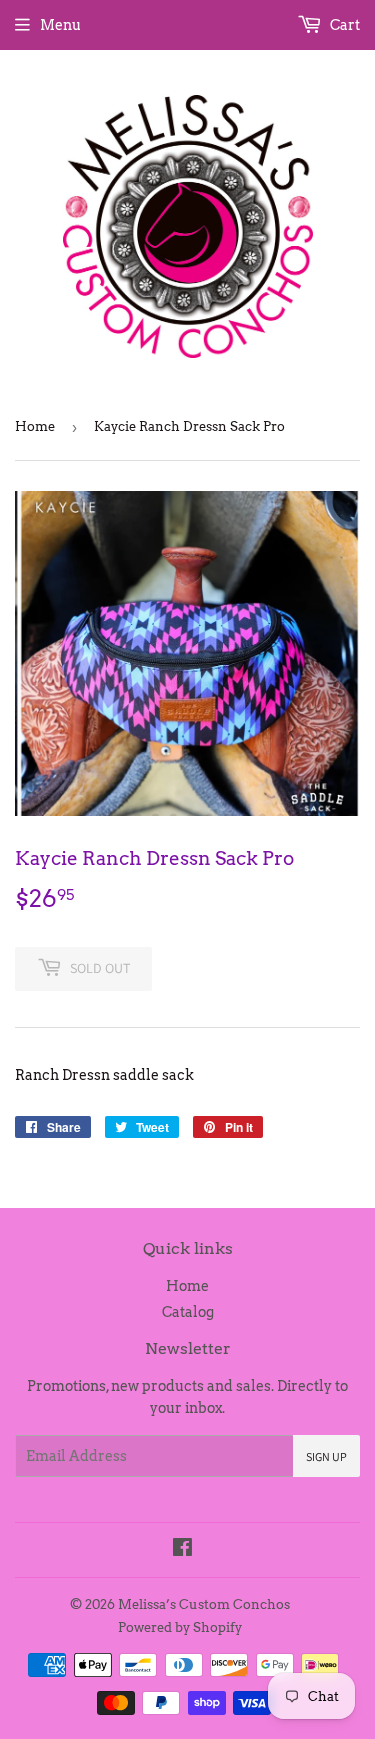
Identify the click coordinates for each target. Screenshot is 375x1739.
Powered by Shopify (180, 1627)
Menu (60, 25)
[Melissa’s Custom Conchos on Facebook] (182, 1550)
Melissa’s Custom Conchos (204, 1604)
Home (35, 426)
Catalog (188, 1312)
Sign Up (326, 1456)
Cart (343, 25)
